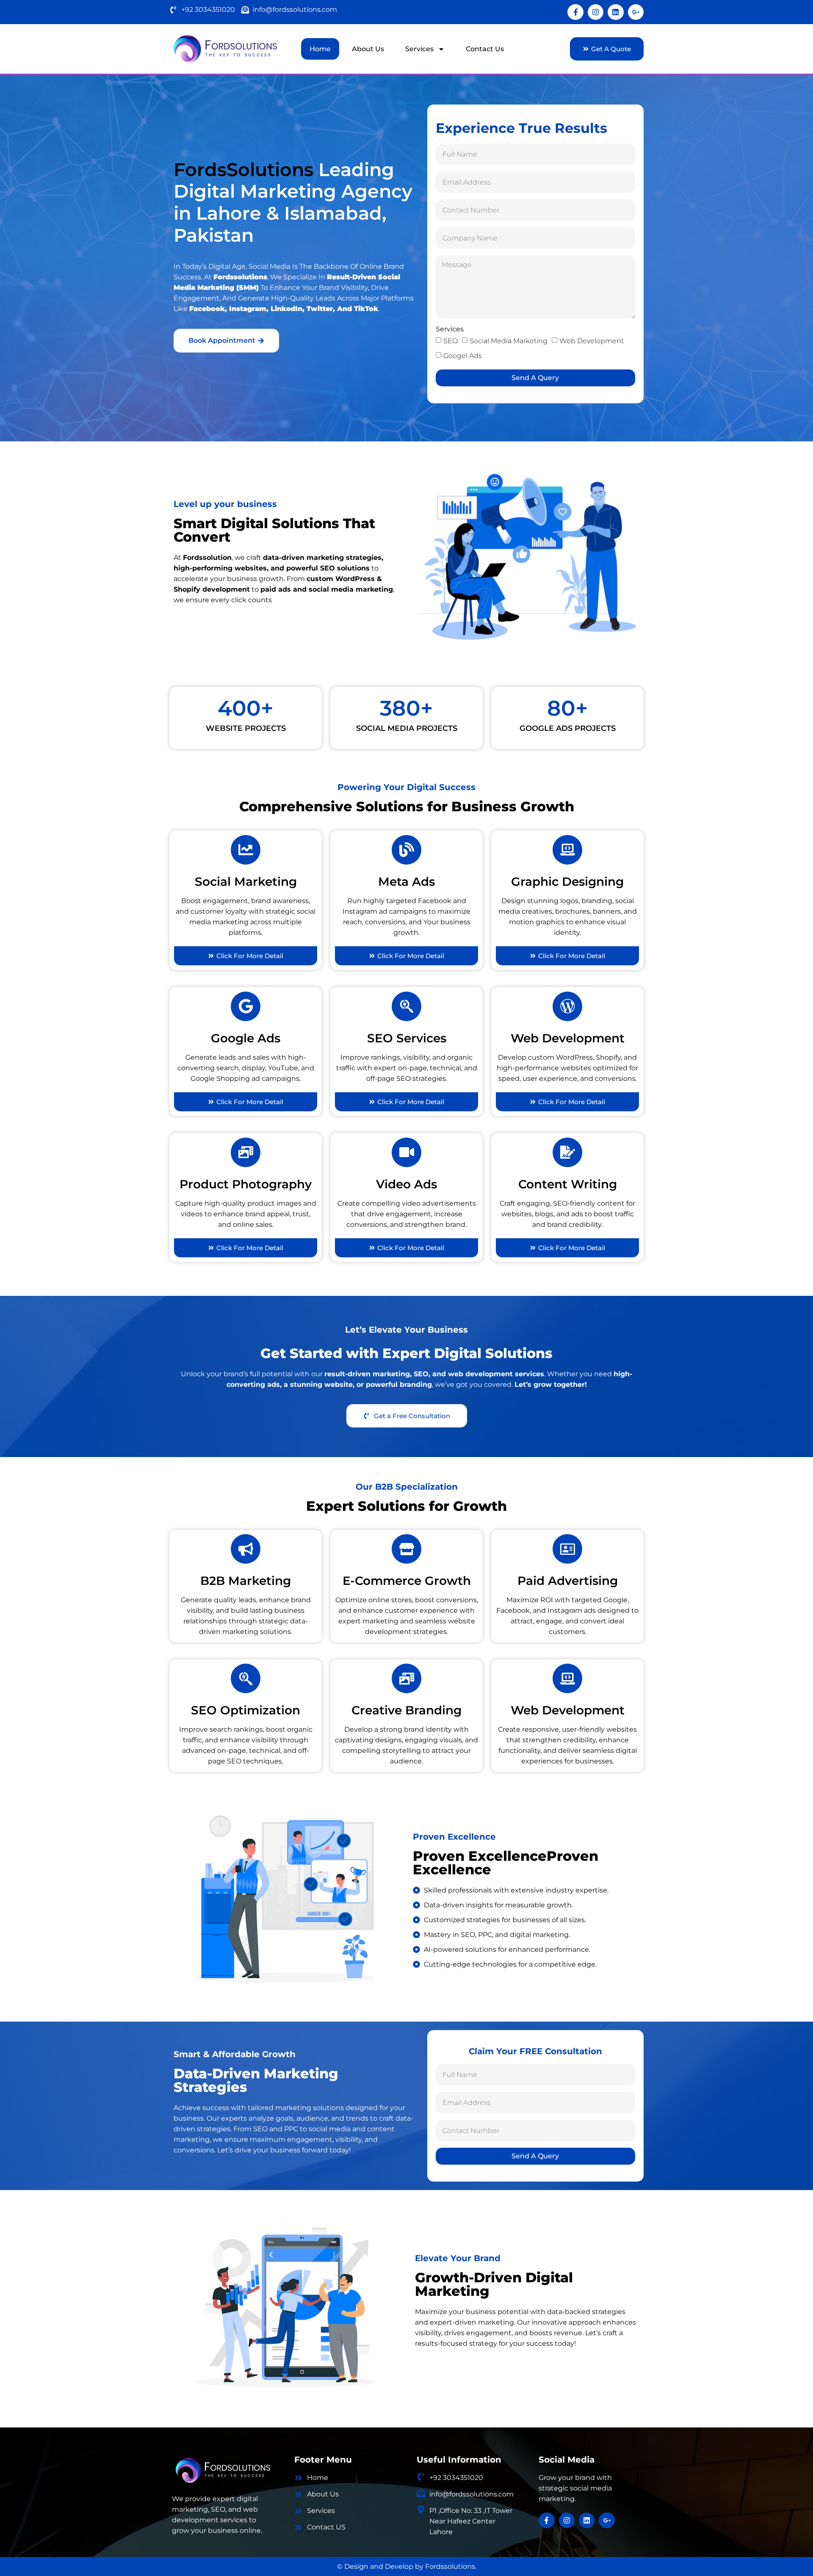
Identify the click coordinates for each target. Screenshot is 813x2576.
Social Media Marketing (509, 341)
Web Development (592, 341)
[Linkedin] (615, 12)
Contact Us (485, 49)
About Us (368, 49)
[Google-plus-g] (636, 12)
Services (419, 49)
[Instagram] (596, 12)
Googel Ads (463, 356)
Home (320, 49)
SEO (451, 341)
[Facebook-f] (575, 12)
